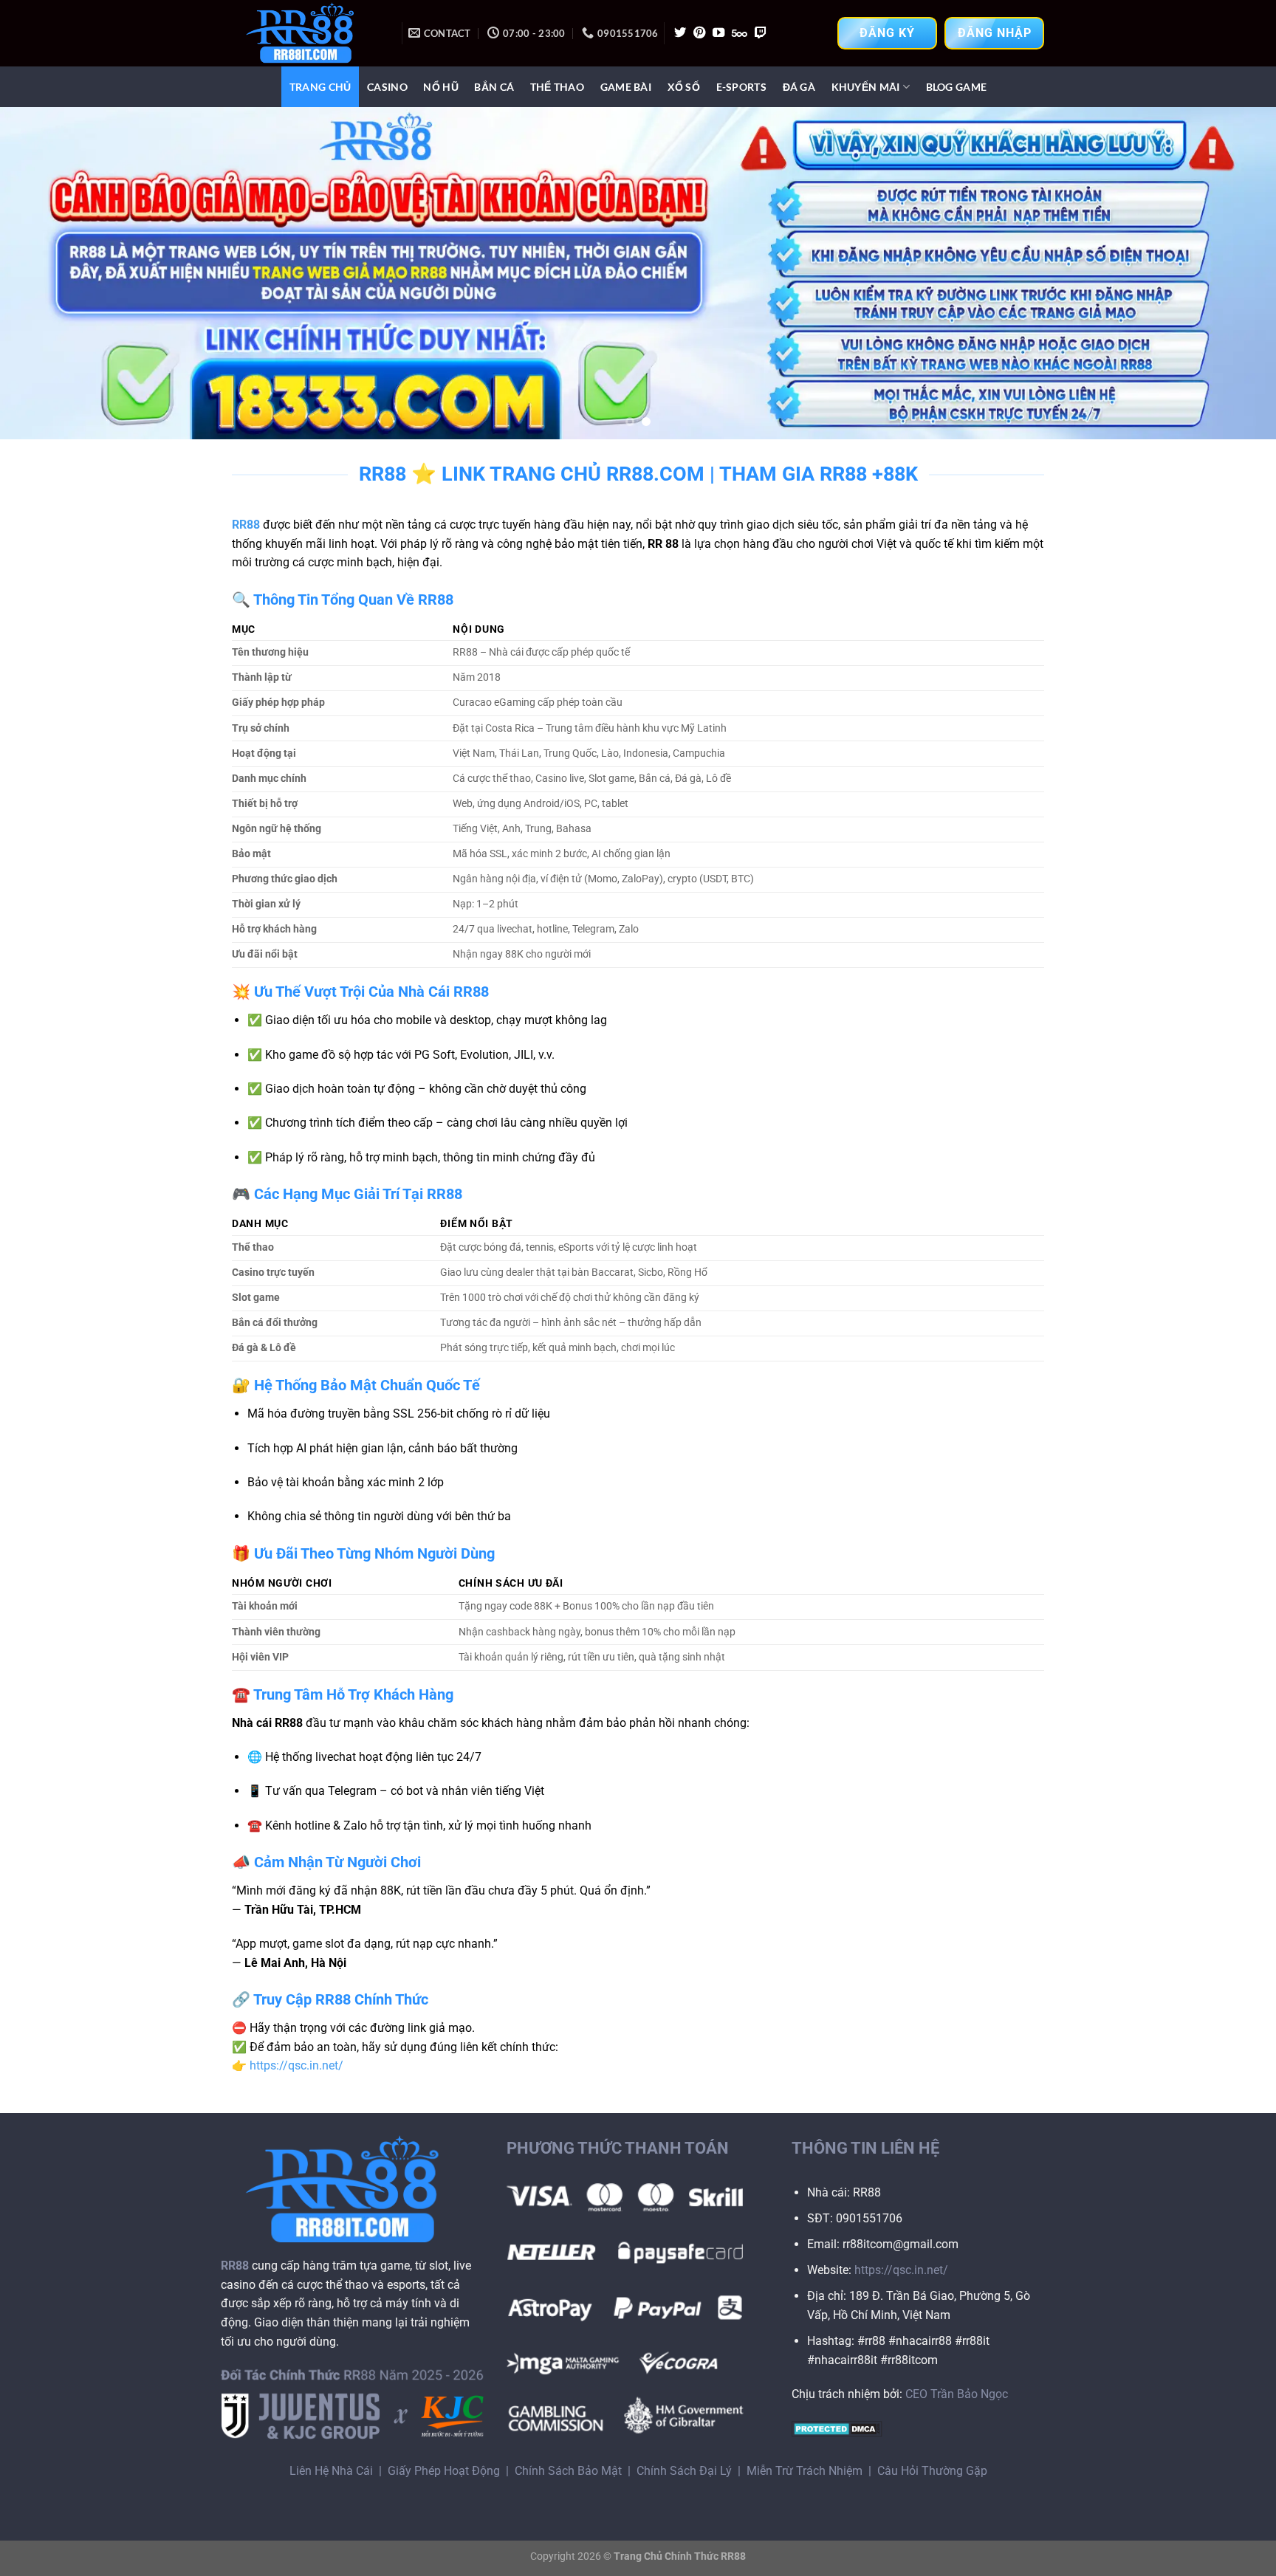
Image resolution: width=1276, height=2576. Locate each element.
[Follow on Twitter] (680, 33)
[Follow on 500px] (740, 33)
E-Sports (741, 87)
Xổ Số (684, 87)
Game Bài (626, 87)
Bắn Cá (494, 87)
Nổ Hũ (440, 87)
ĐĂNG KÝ (887, 33)
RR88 (246, 525)
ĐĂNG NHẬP (995, 33)
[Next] (1232, 273)
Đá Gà (799, 87)
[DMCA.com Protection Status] (837, 2428)
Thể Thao (557, 87)
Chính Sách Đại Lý (684, 2471)
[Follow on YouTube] (718, 33)
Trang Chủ (320, 87)
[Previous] (44, 273)
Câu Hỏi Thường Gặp (932, 2471)
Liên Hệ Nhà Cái (331, 2471)
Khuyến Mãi (866, 87)
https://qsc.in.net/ (296, 2065)
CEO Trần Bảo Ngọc (957, 2394)
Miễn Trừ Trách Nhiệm (805, 2471)
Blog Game (957, 87)
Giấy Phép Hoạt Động (444, 2471)
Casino (387, 87)
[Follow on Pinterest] (699, 33)
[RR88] (306, 33)
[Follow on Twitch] (761, 33)
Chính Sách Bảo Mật (568, 2471)
